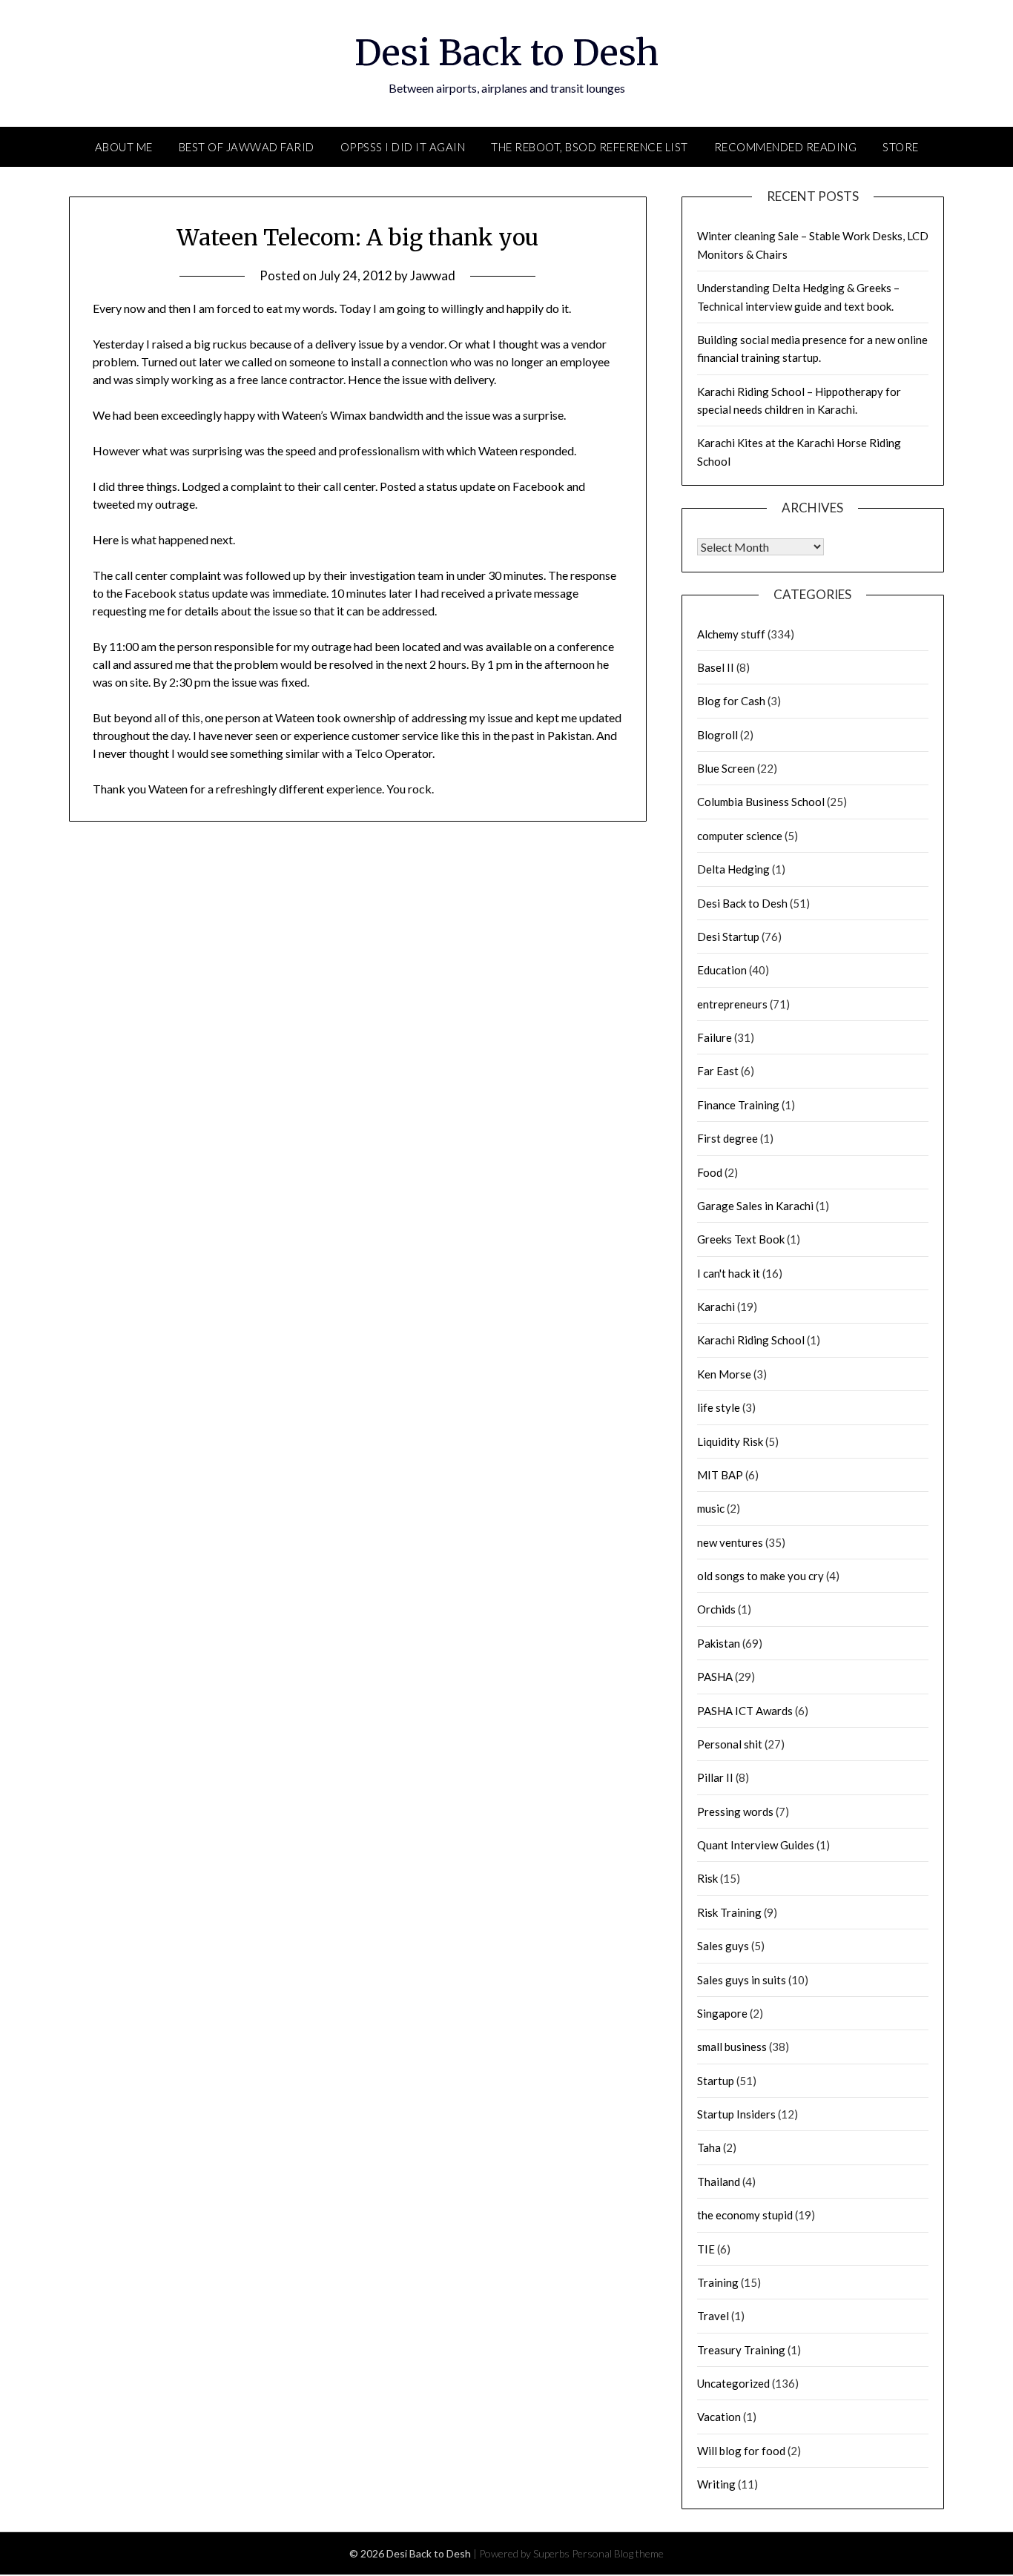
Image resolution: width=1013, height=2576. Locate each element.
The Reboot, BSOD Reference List (590, 147)
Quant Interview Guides (756, 1845)
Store (901, 147)
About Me (124, 147)
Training (718, 2282)
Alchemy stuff (731, 634)
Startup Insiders (736, 2114)
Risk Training (729, 1912)
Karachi (716, 1307)
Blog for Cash (731, 701)
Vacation (719, 2417)
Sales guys (723, 1946)
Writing (716, 2484)
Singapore (722, 2013)
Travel (713, 2316)
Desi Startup (728, 937)
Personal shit (730, 1744)
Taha (709, 2147)
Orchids (716, 1609)
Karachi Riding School (751, 1340)
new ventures (730, 1542)
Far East (718, 1071)
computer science (740, 836)
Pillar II (715, 1777)
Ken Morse (724, 1374)
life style (719, 1407)
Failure (715, 1037)
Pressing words (735, 1812)
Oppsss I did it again (403, 147)
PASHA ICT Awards (745, 1711)
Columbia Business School (761, 802)
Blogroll (717, 735)
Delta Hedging (733, 869)
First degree (727, 1138)
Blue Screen (726, 768)
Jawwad (433, 275)
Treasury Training (741, 2350)
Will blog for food (741, 2451)
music (711, 1508)
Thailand (719, 2182)
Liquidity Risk (730, 1441)
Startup (716, 2081)
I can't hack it (729, 1273)
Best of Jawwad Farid (247, 147)
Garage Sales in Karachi (755, 1206)
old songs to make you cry (760, 1576)
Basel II (716, 667)
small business (732, 2047)
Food (710, 1172)
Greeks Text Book (741, 1239)
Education (722, 970)
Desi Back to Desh (506, 53)
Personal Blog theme (618, 2553)
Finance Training (738, 1105)
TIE (706, 2249)
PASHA (715, 1677)
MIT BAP (720, 1475)
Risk (707, 1878)
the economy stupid (745, 2215)
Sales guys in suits (742, 1980)
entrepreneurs (732, 1004)
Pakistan (719, 1643)
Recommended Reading (786, 147)
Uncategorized (733, 2383)
